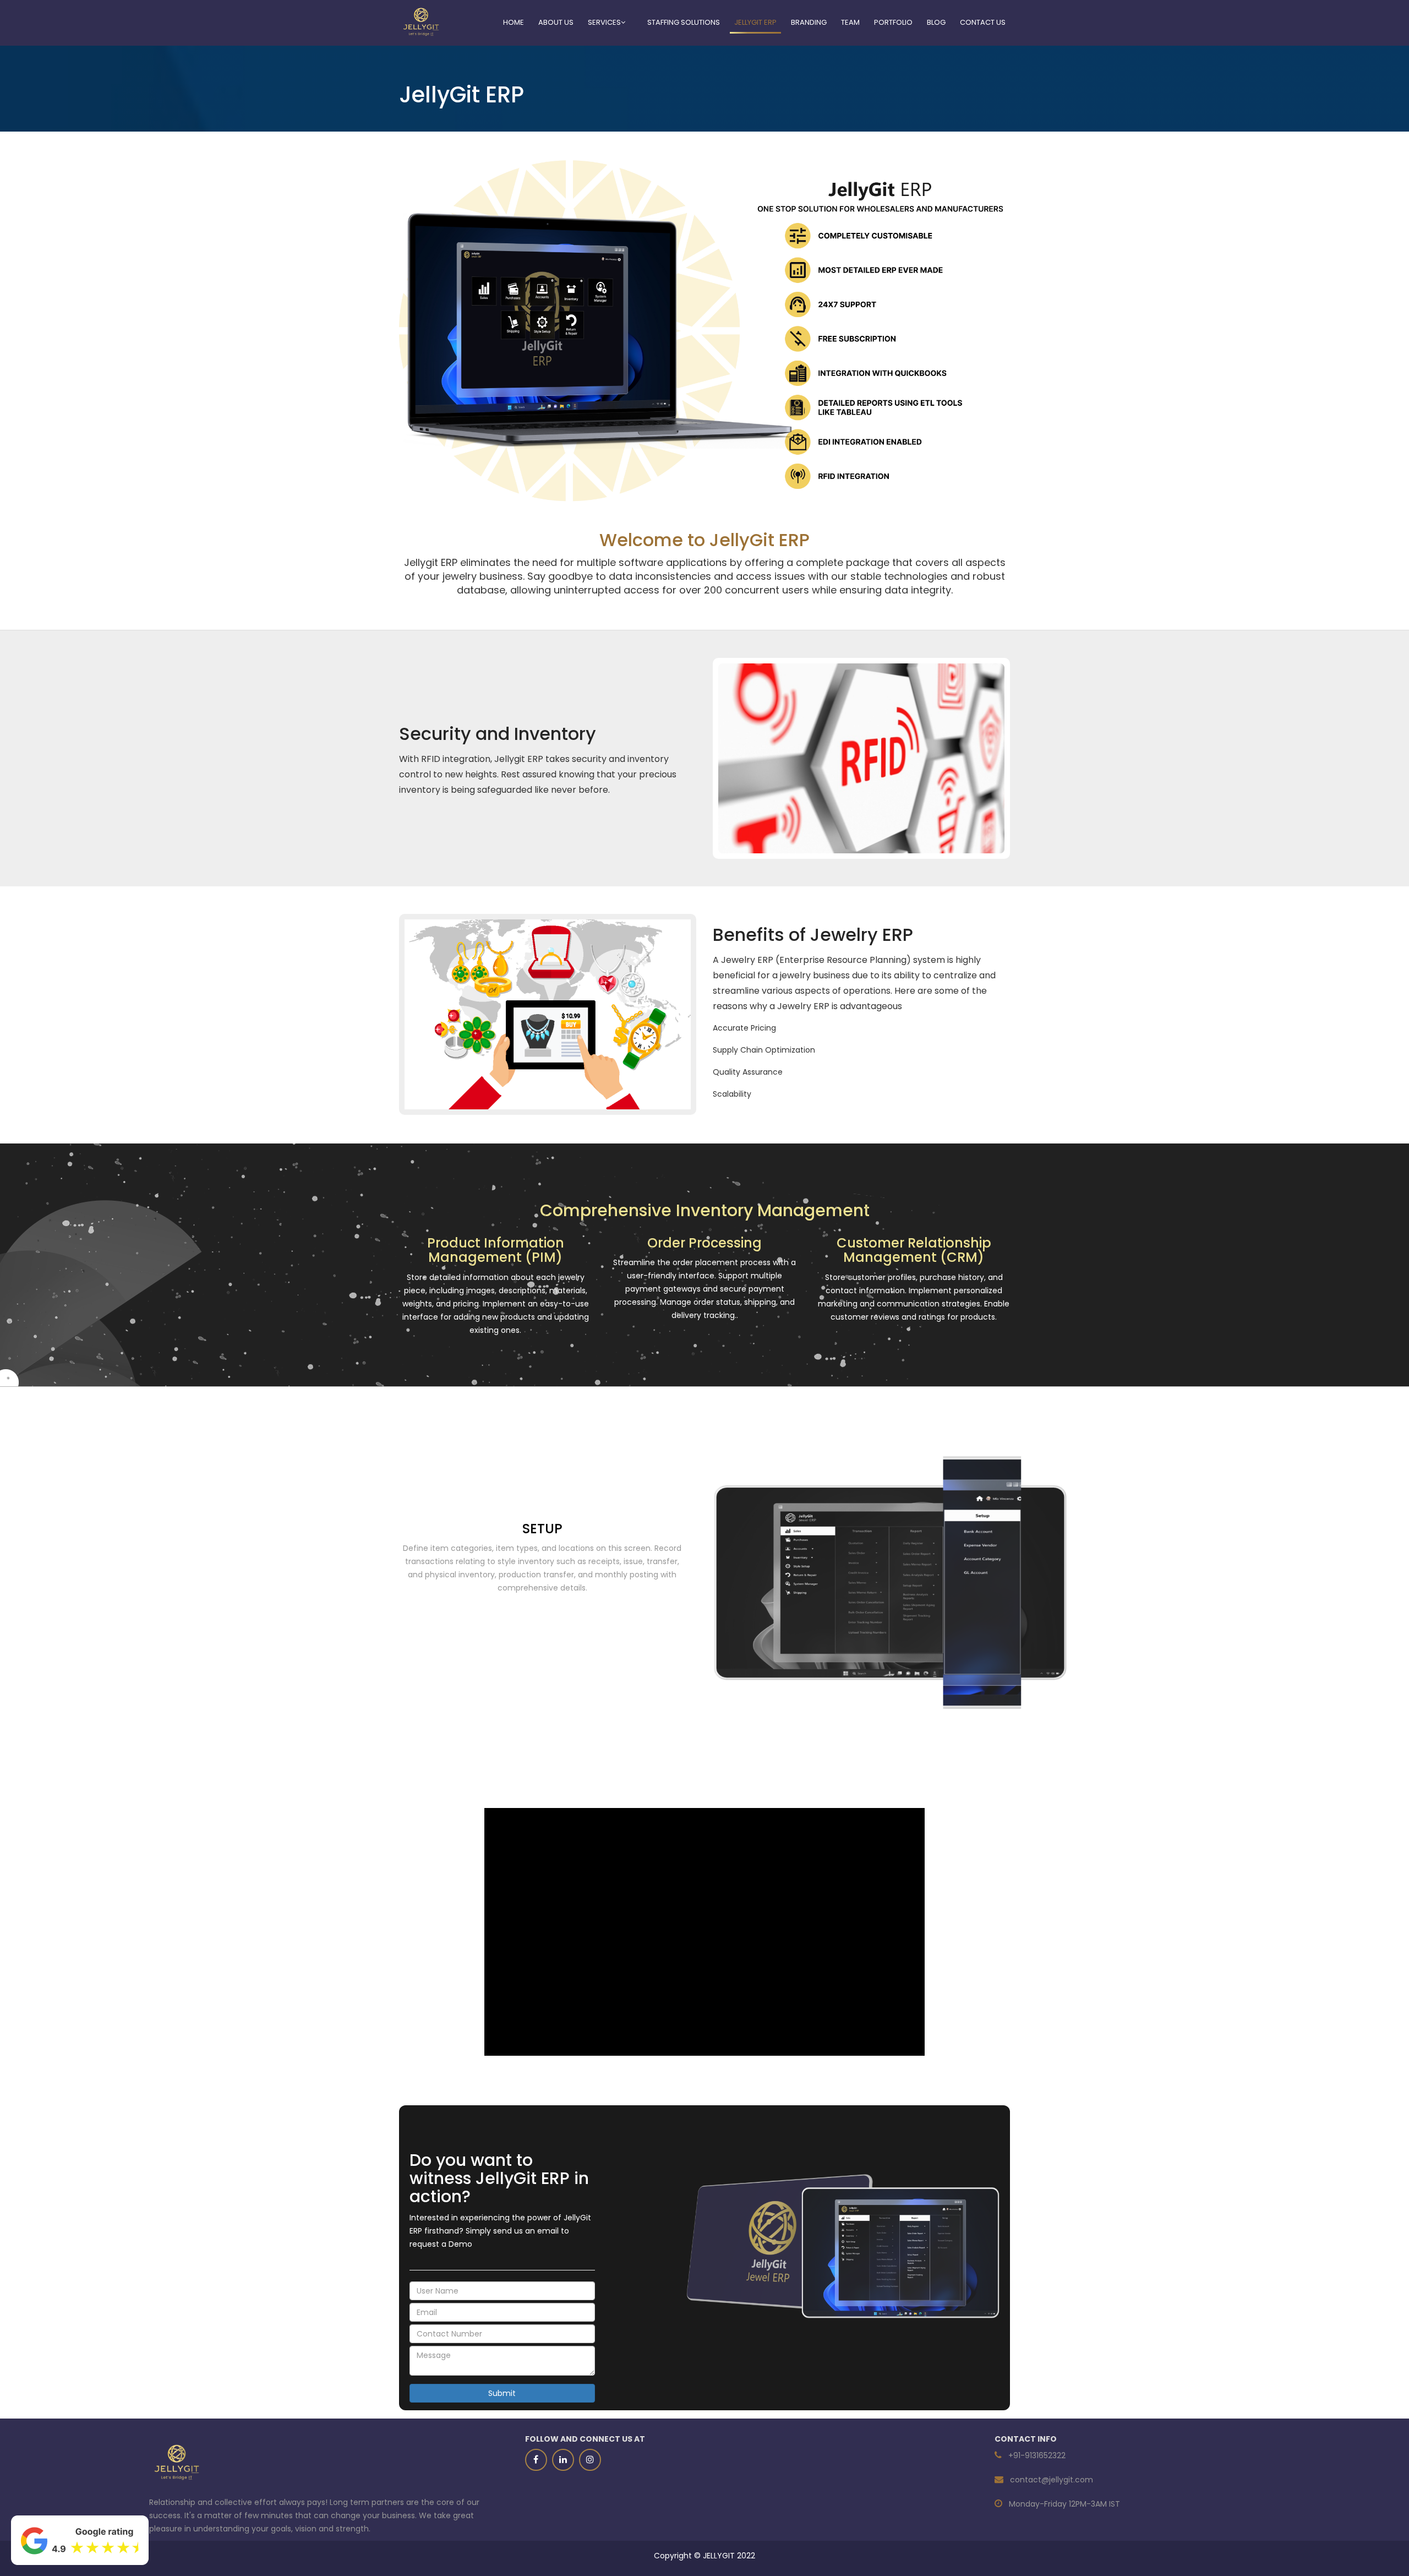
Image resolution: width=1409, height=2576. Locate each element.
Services (604, 22)
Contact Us (983, 22)
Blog (936, 22)
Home (514, 22)
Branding (809, 22)
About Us (556, 22)
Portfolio (893, 22)
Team (850, 22)
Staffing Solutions (684, 22)
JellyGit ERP (755, 22)
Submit (502, 2393)
